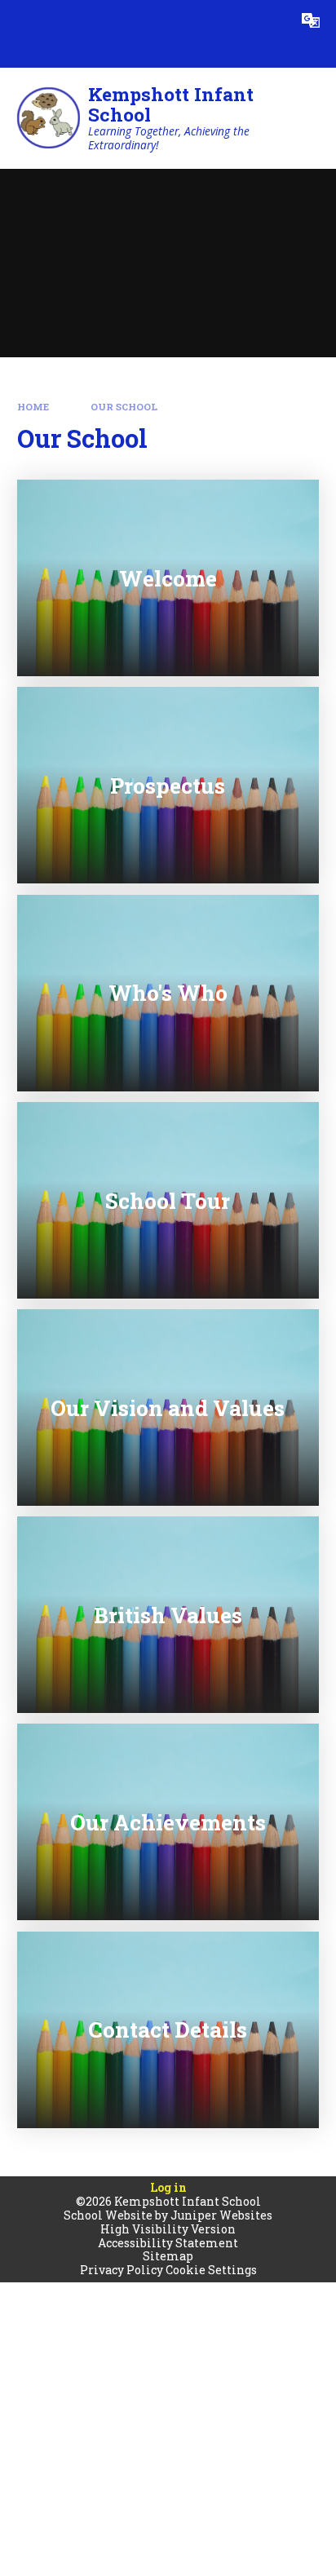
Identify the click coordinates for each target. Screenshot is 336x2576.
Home (33, 407)
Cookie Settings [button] (211, 2270)
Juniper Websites (221, 2215)
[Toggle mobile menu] (20, 20)
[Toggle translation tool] (311, 20)
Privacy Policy (122, 2270)
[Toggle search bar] (270, 20)
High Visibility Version (168, 2229)
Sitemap (168, 2256)
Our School (124, 407)
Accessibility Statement (168, 2243)
